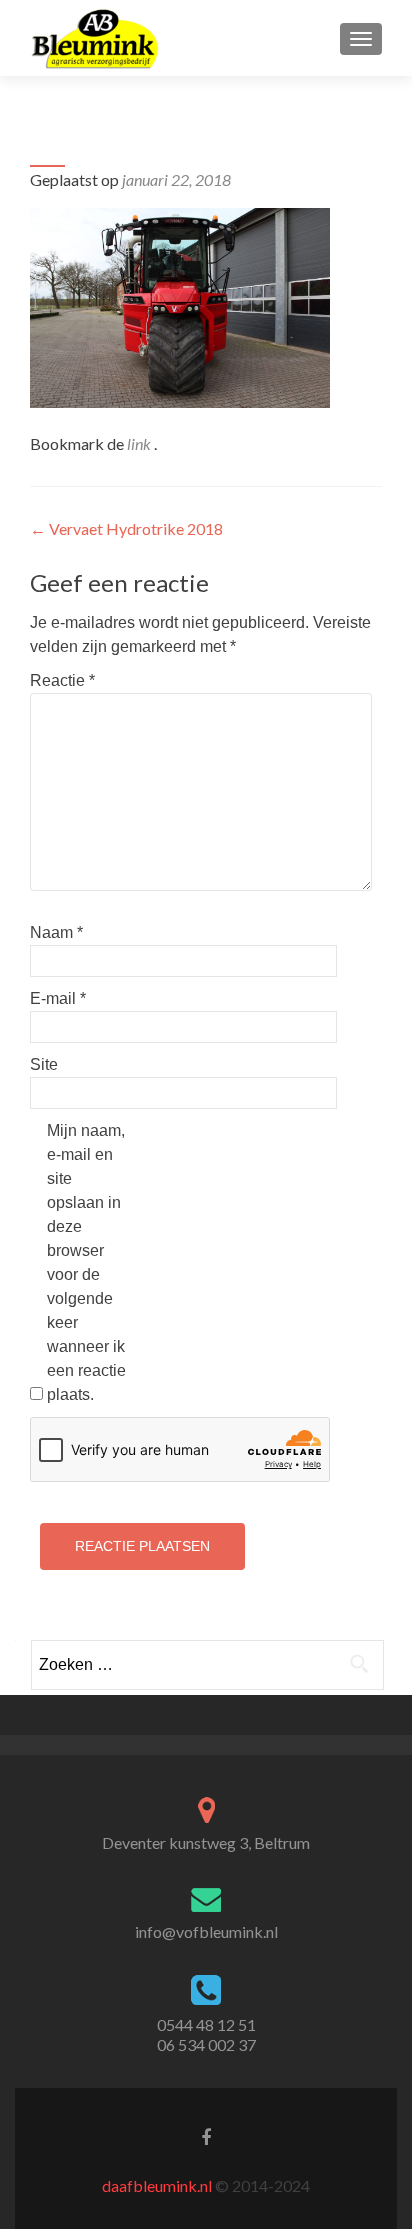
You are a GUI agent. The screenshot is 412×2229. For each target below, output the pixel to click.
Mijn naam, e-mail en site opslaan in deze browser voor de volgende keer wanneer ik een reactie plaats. (86, 1262)
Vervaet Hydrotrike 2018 (126, 528)
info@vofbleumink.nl (206, 1931)
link (140, 443)
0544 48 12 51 (206, 2024)
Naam (56, 932)
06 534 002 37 (206, 2044)
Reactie (62, 680)
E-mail (58, 998)
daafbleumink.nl (157, 2185)
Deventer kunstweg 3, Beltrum (206, 1842)
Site (44, 1064)
